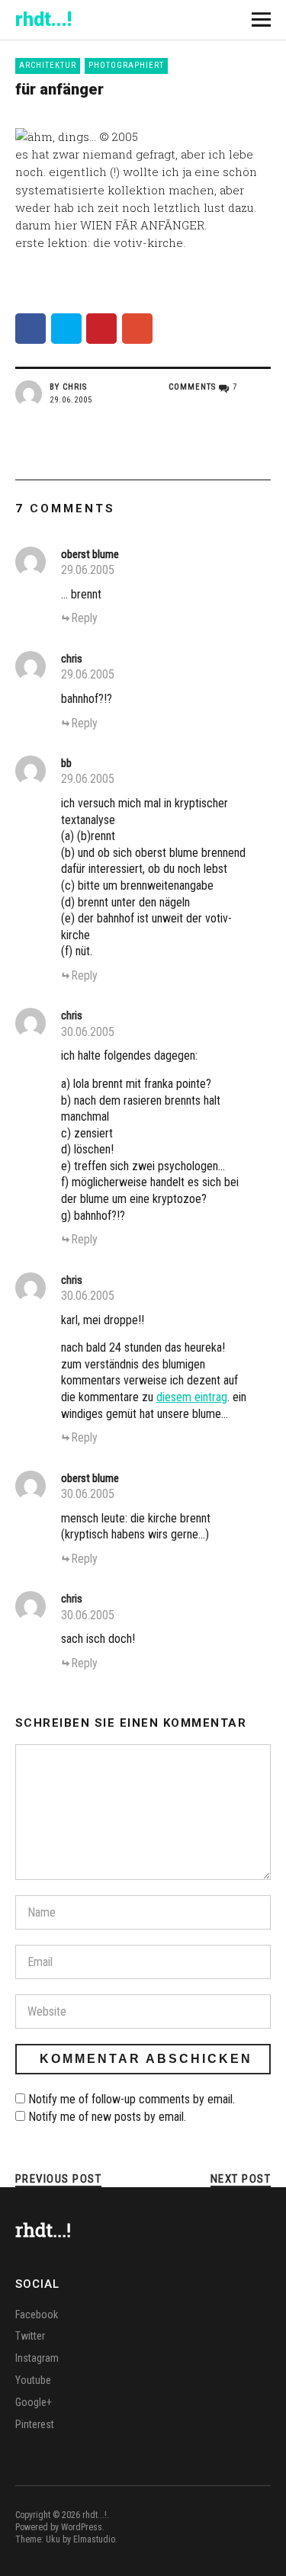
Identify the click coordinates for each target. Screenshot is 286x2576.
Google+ (34, 2402)
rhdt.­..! (43, 19)
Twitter (30, 2336)
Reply (84, 618)
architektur (48, 65)
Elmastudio (94, 2539)
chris (72, 659)
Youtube (33, 2380)
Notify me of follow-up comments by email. (132, 2099)
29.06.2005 (71, 400)
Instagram (37, 2358)
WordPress (82, 2527)
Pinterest (35, 2424)
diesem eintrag (192, 1397)
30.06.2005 (88, 1032)
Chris (75, 387)
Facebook (37, 2315)
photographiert (126, 65)
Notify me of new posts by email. (107, 2117)
